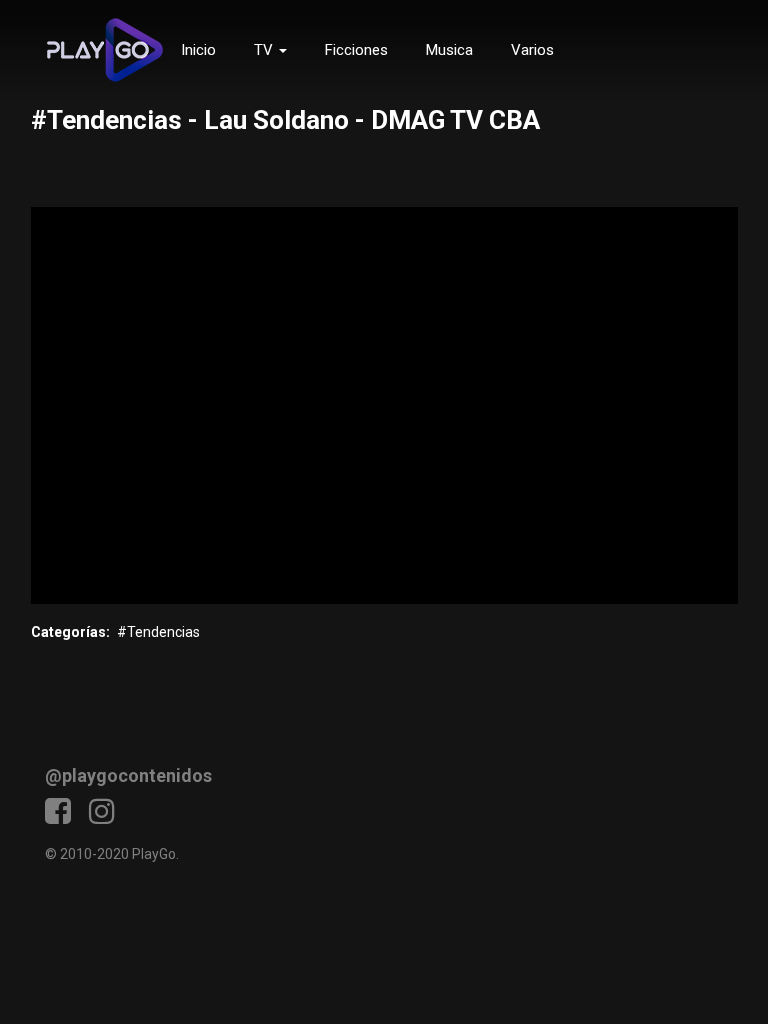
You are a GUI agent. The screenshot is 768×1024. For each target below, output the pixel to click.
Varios (532, 50)
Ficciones (356, 50)
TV (265, 50)
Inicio (198, 50)
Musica (449, 50)
